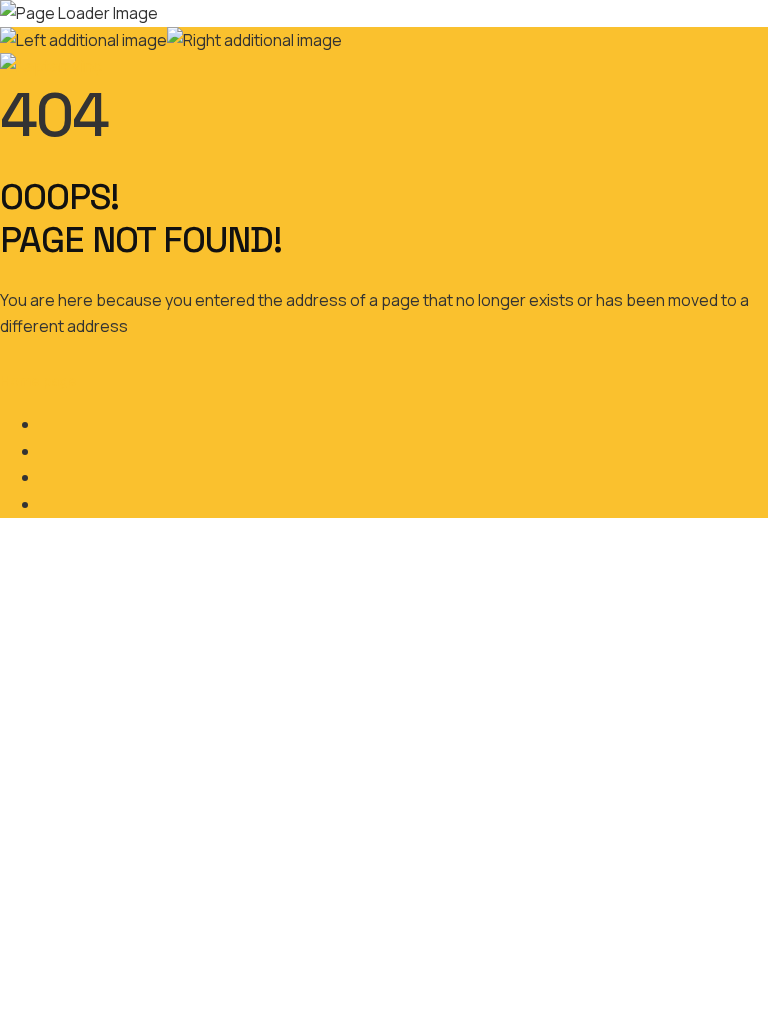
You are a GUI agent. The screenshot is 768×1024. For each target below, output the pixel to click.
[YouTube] (46, 504)
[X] (46, 451)
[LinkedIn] (46, 477)
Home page (38, 380)
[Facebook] (46, 424)
